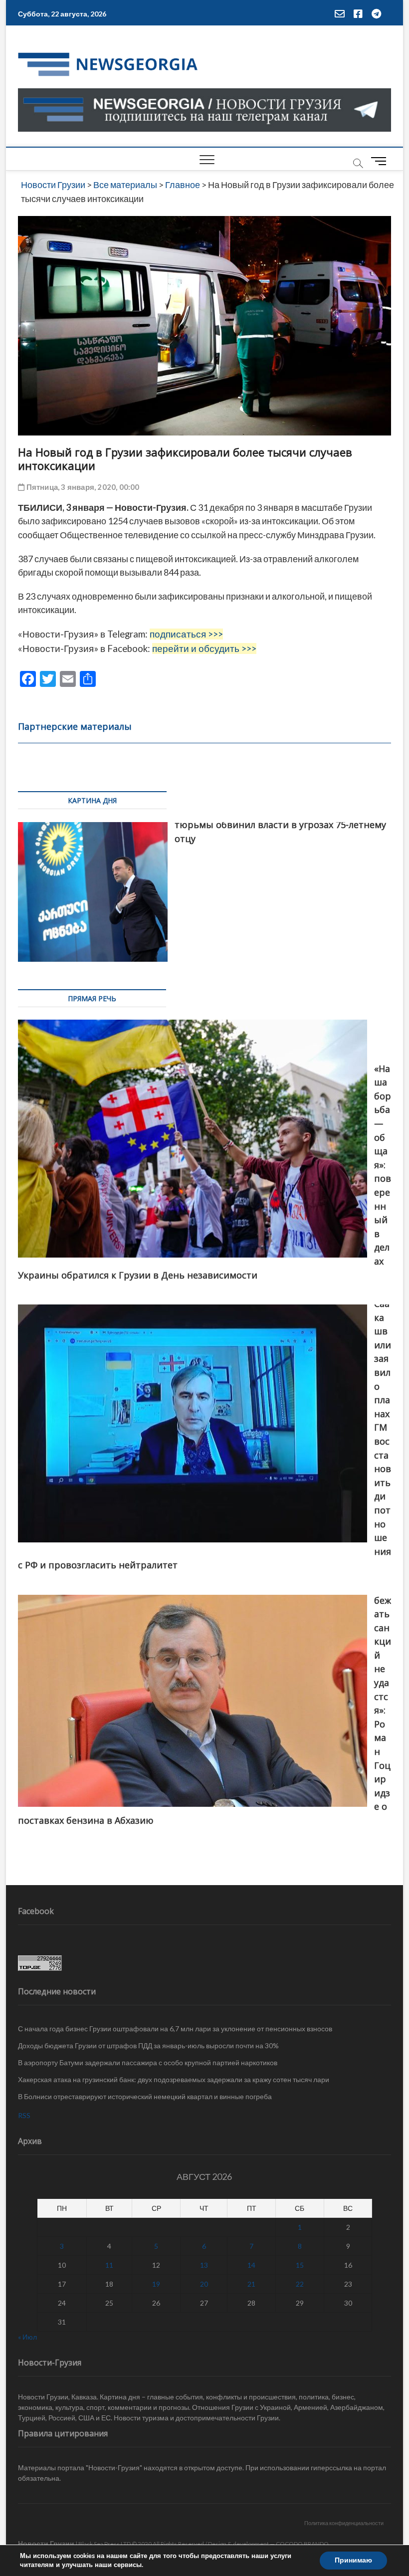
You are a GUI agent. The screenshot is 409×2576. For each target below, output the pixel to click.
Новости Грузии (46, 2543)
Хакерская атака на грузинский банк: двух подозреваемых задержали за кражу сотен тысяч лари (174, 2079)
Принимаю (353, 2560)
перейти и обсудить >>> (204, 648)
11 (109, 2265)
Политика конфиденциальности (344, 2523)
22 (300, 2284)
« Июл (27, 2337)
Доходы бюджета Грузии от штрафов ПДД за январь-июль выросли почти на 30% (148, 2045)
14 (251, 2265)
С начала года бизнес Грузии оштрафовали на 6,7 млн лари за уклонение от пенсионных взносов (175, 2029)
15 (300, 2265)
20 (204, 2284)
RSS (24, 2115)
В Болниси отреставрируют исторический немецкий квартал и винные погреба (145, 2096)
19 (156, 2284)
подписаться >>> (186, 634)
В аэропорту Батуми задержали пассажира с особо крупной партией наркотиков (148, 2062)
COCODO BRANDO (302, 2544)
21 (251, 2284)
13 (204, 2265)
